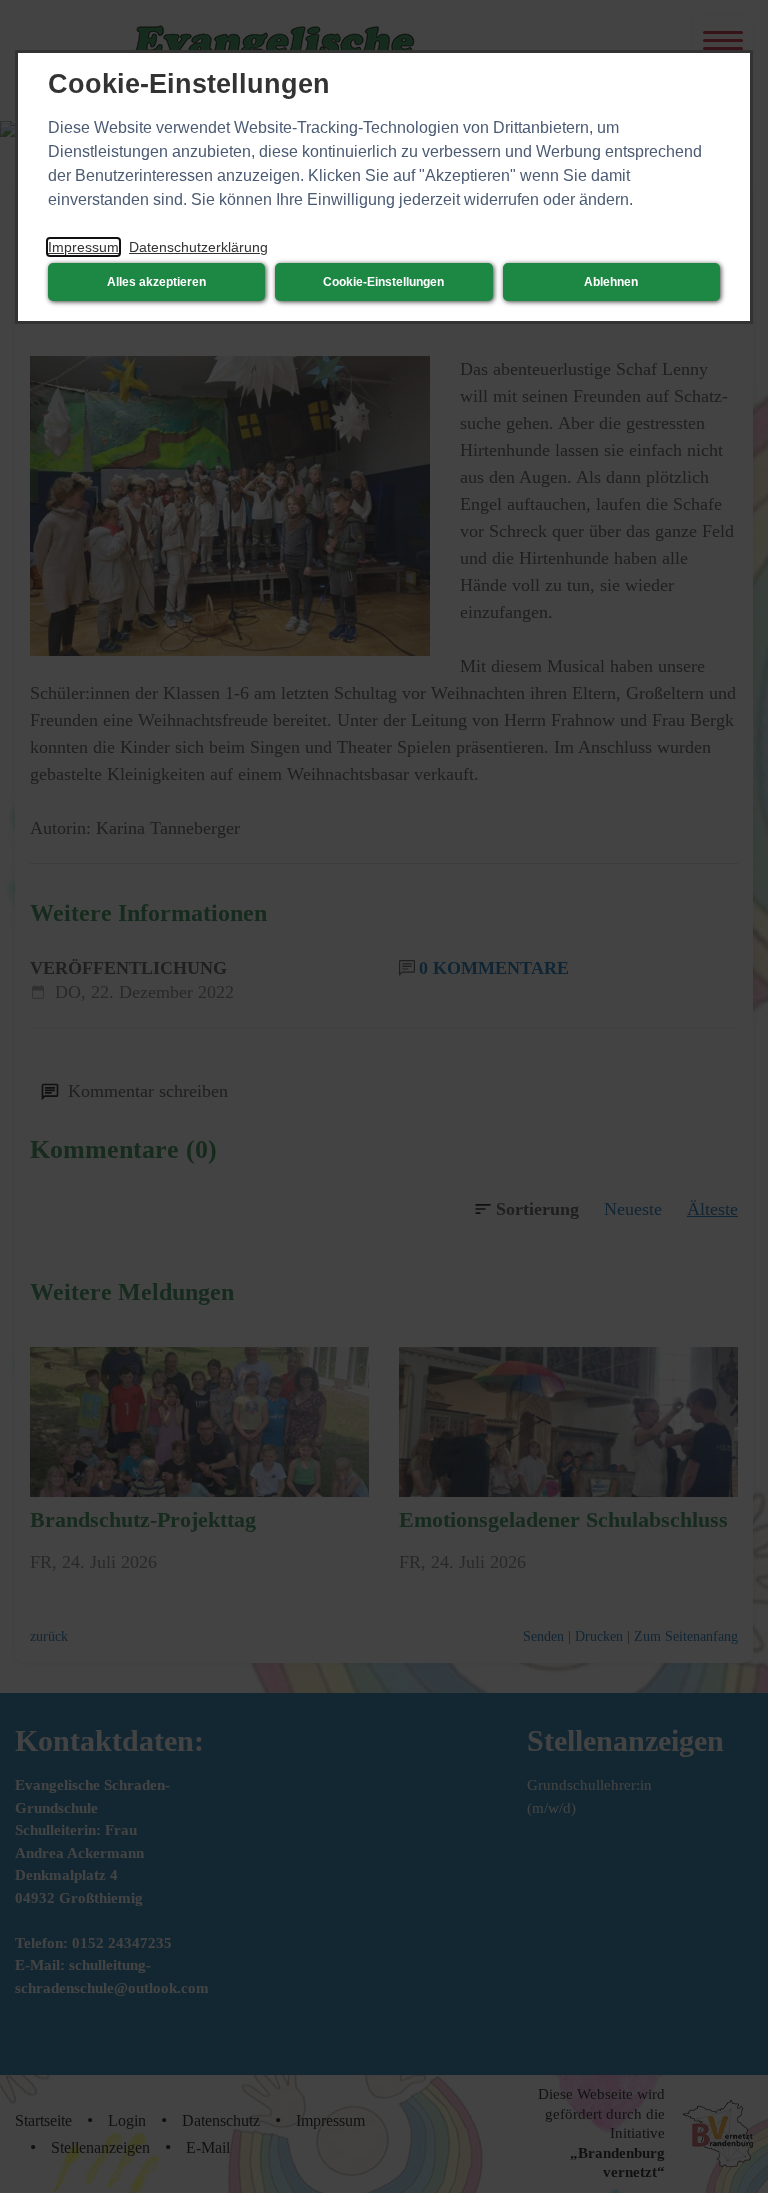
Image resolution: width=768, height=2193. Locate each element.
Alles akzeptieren (156, 282)
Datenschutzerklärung (198, 247)
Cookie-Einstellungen (383, 282)
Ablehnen (611, 282)
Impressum (83, 247)
